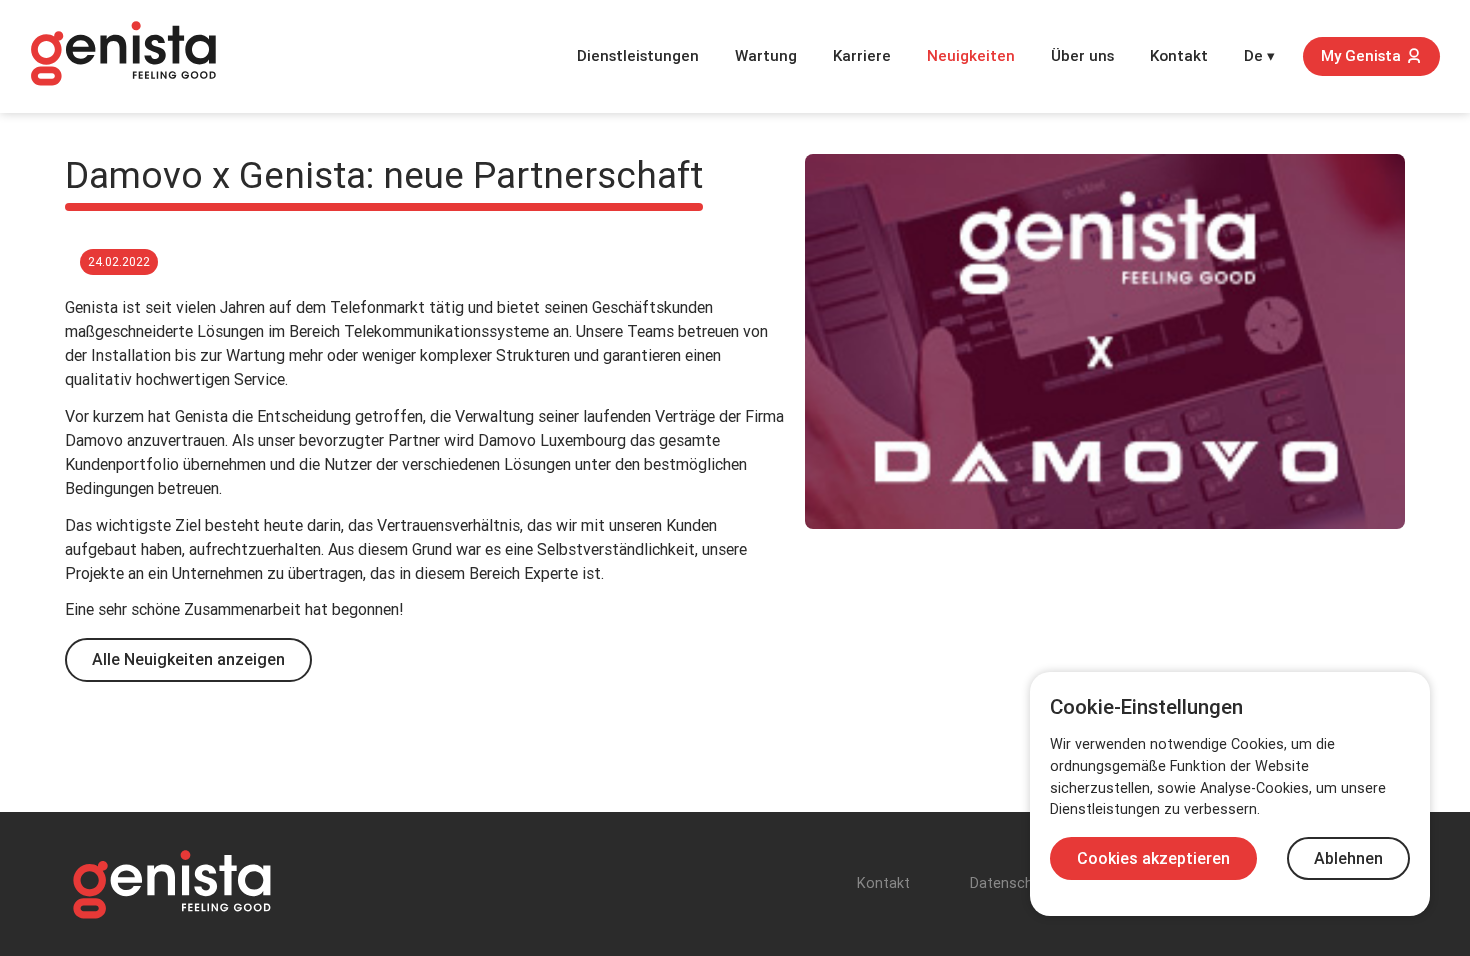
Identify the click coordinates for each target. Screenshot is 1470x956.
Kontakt (1179, 56)
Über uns (1082, 56)
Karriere (862, 56)
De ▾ (1259, 56)
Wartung (766, 56)
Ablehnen (1348, 858)
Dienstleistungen (638, 56)
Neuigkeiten (971, 56)
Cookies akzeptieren (1153, 858)
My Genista (1361, 56)
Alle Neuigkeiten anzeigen (188, 659)
